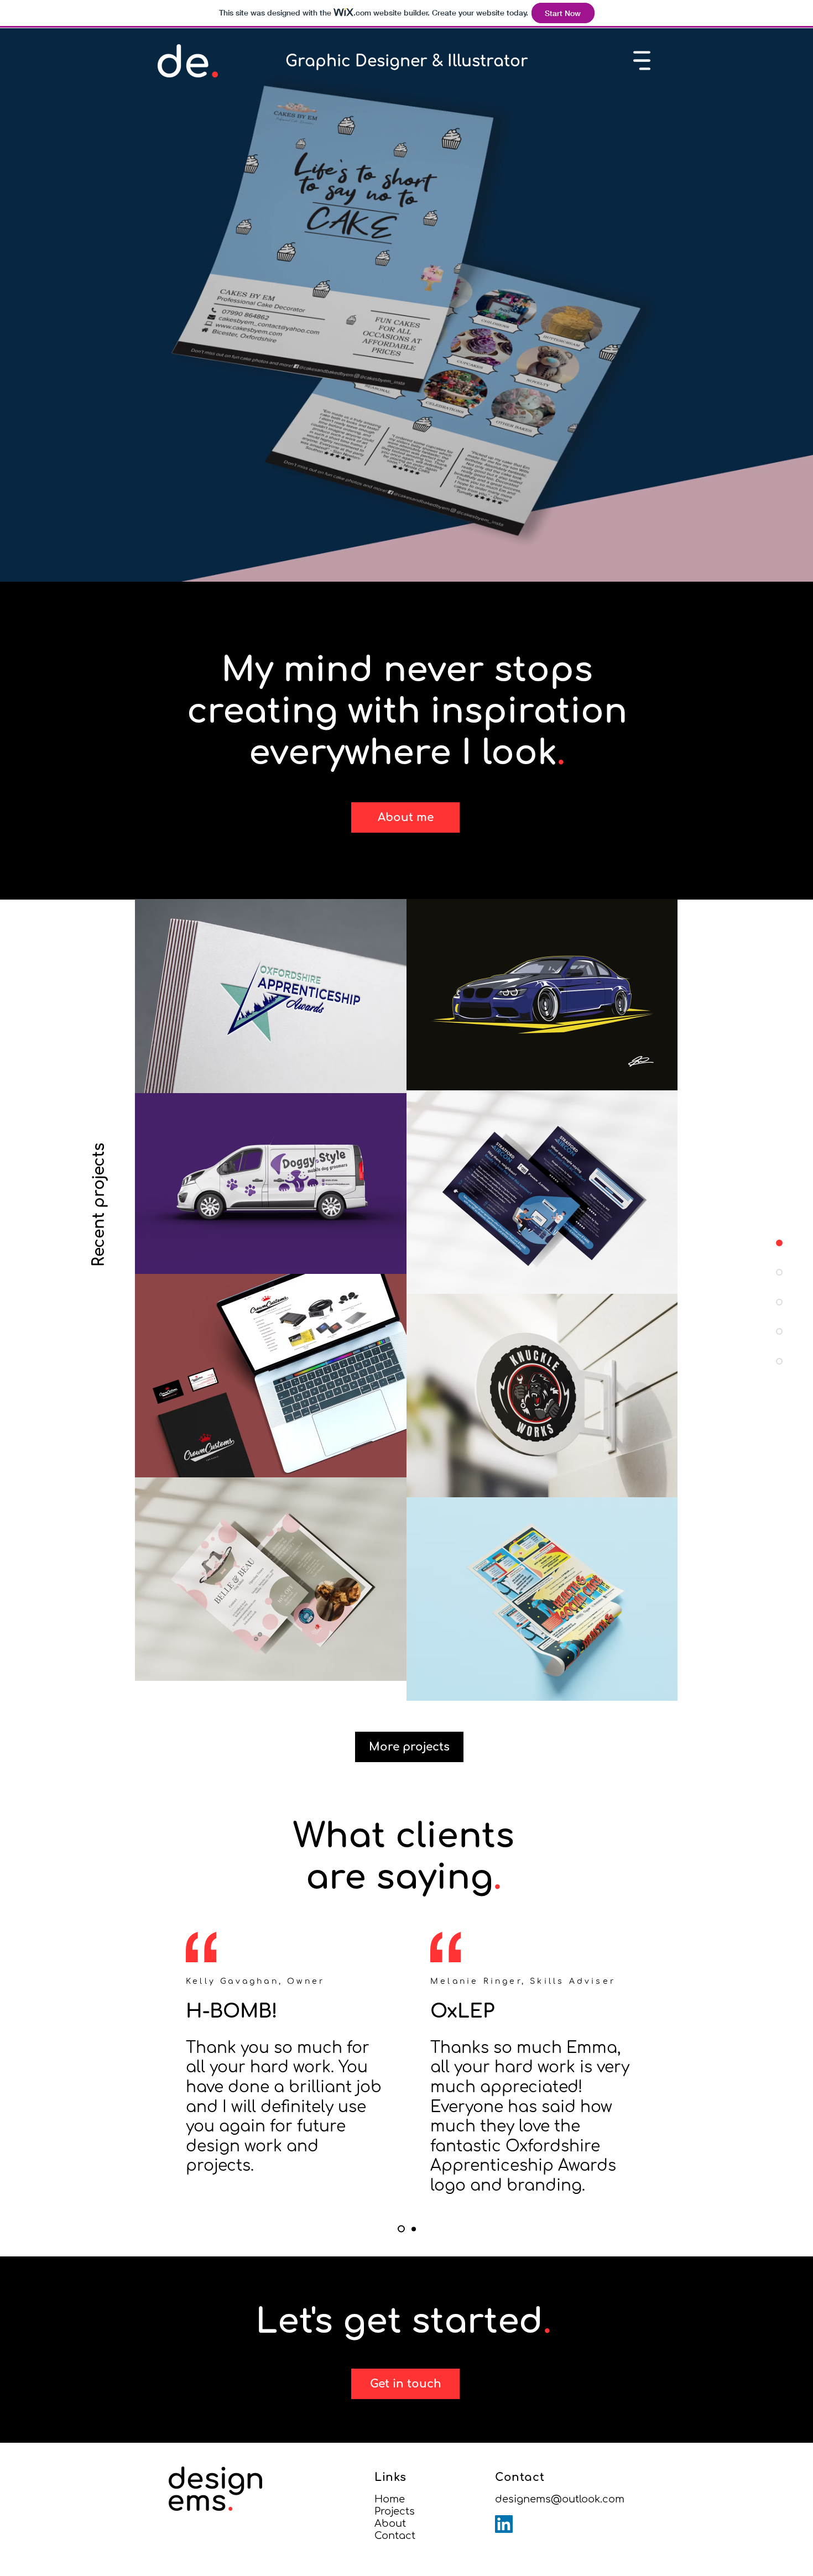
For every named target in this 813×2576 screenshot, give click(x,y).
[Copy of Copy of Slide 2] (414, 2229)
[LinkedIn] (504, 2524)
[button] (642, 61)
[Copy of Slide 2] (401, 2229)
